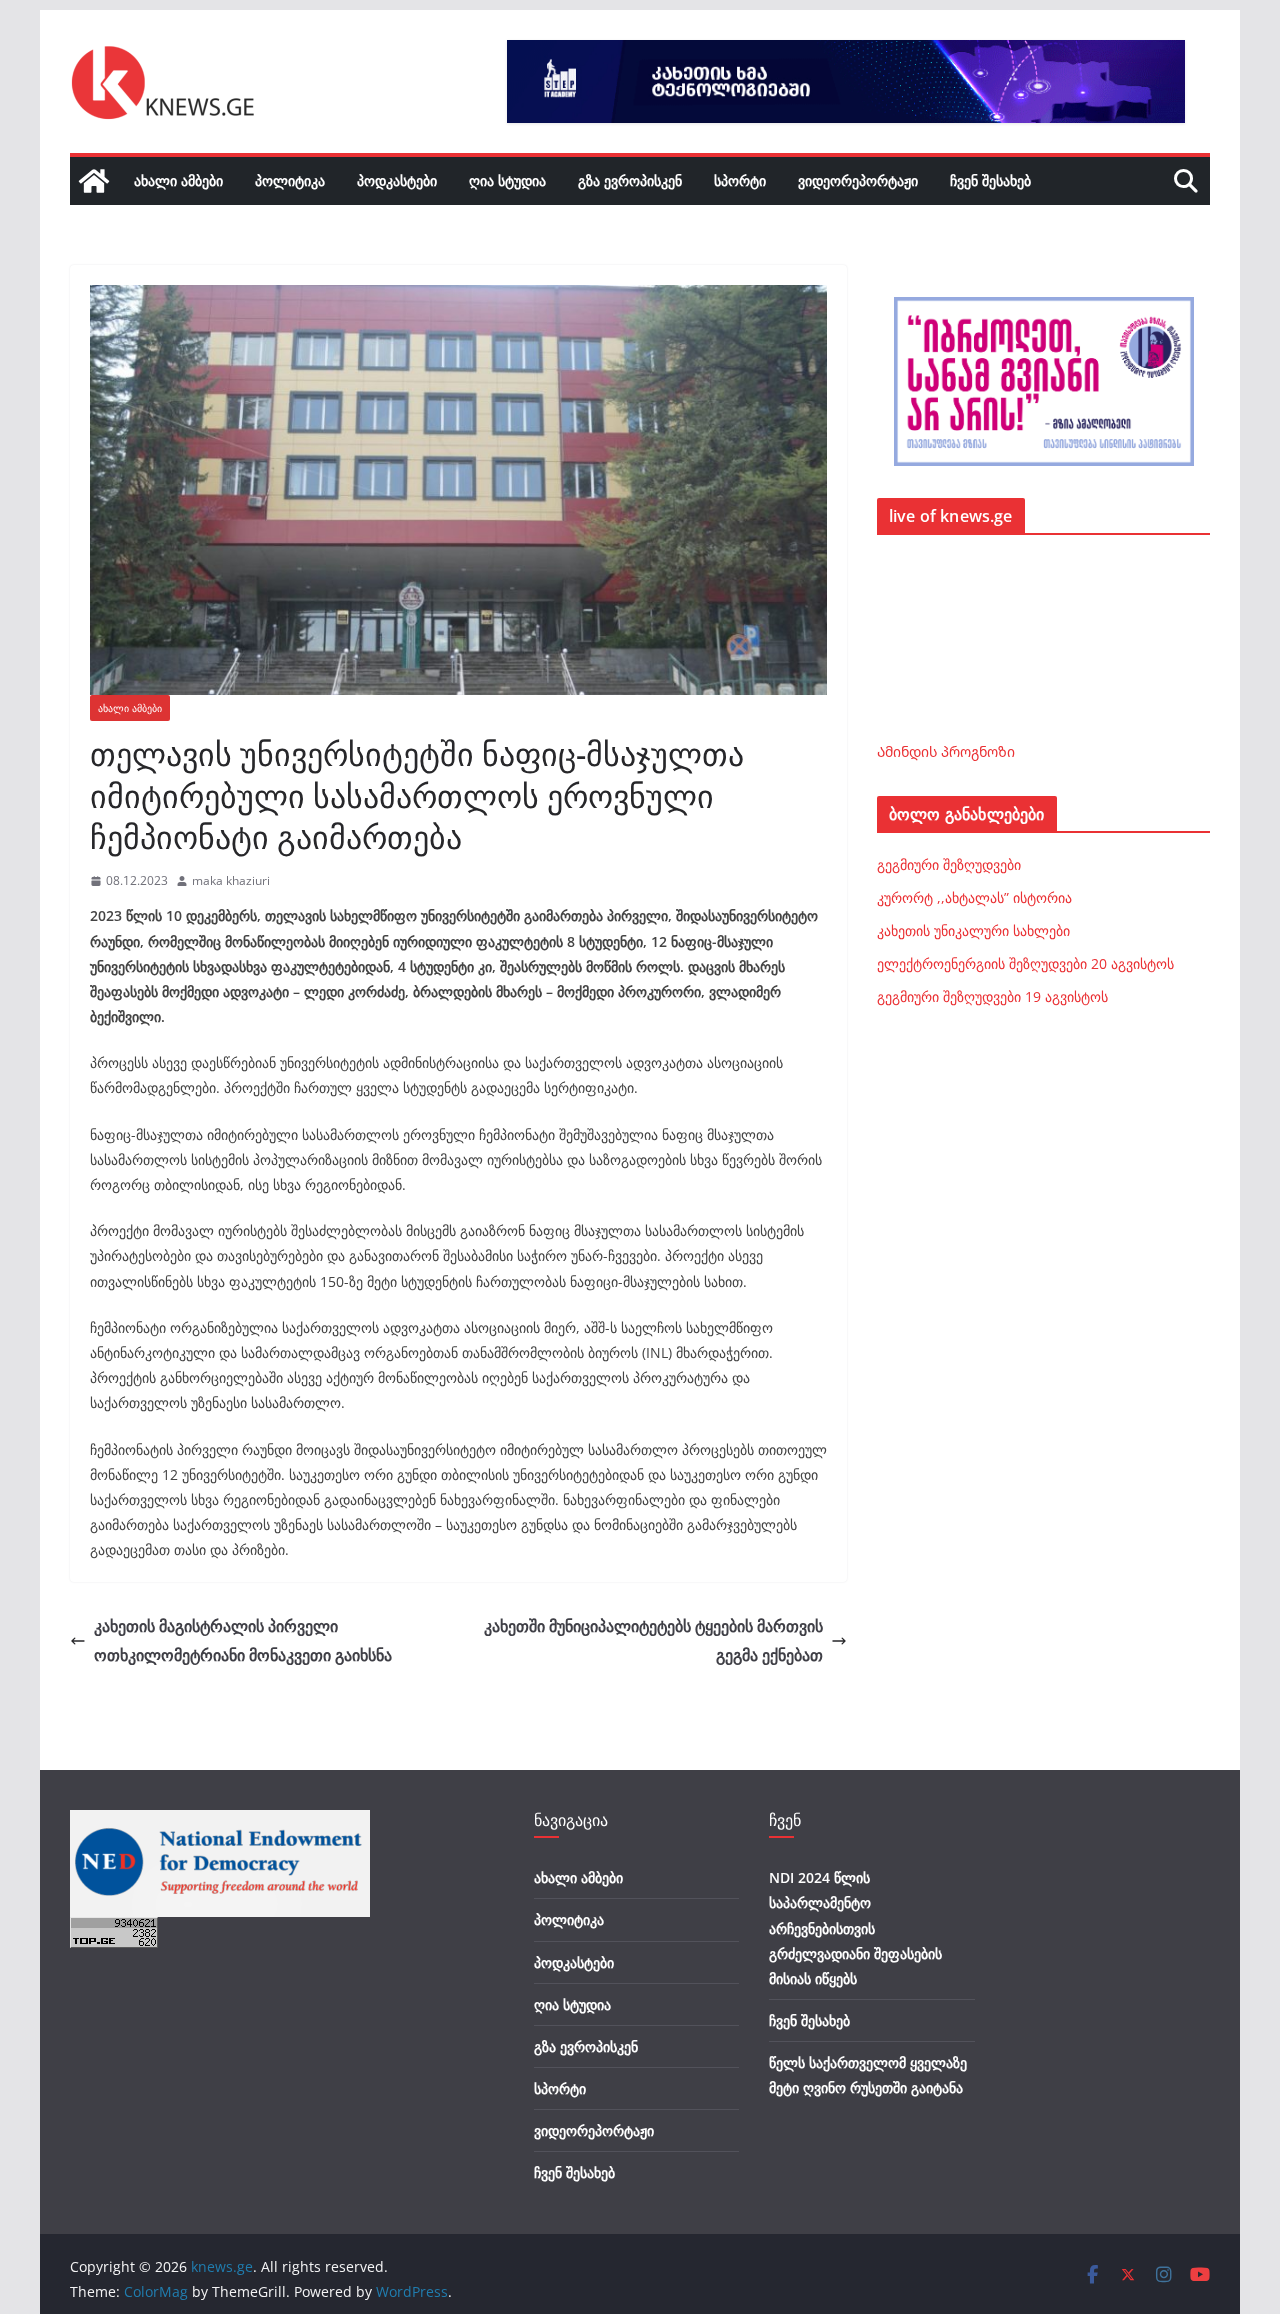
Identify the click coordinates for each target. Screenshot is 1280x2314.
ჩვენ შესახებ (990, 180)
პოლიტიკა (290, 180)
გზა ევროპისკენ (630, 180)
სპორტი (740, 180)
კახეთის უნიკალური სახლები (973, 930)
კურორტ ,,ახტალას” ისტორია (974, 897)
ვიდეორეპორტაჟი (858, 180)
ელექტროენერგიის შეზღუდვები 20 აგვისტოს (1025, 963)
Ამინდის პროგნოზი (946, 751)
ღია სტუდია (507, 180)
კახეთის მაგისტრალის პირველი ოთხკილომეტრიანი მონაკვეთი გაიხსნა (243, 1640)
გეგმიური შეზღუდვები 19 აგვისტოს (992, 996)
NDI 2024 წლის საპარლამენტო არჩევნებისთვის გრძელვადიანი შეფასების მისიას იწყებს (855, 1928)
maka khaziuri (231, 880)
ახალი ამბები (178, 180)
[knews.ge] (94, 181)
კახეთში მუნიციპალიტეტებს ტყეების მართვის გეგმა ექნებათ (653, 1640)
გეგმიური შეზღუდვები (949, 864)
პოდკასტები (397, 180)
